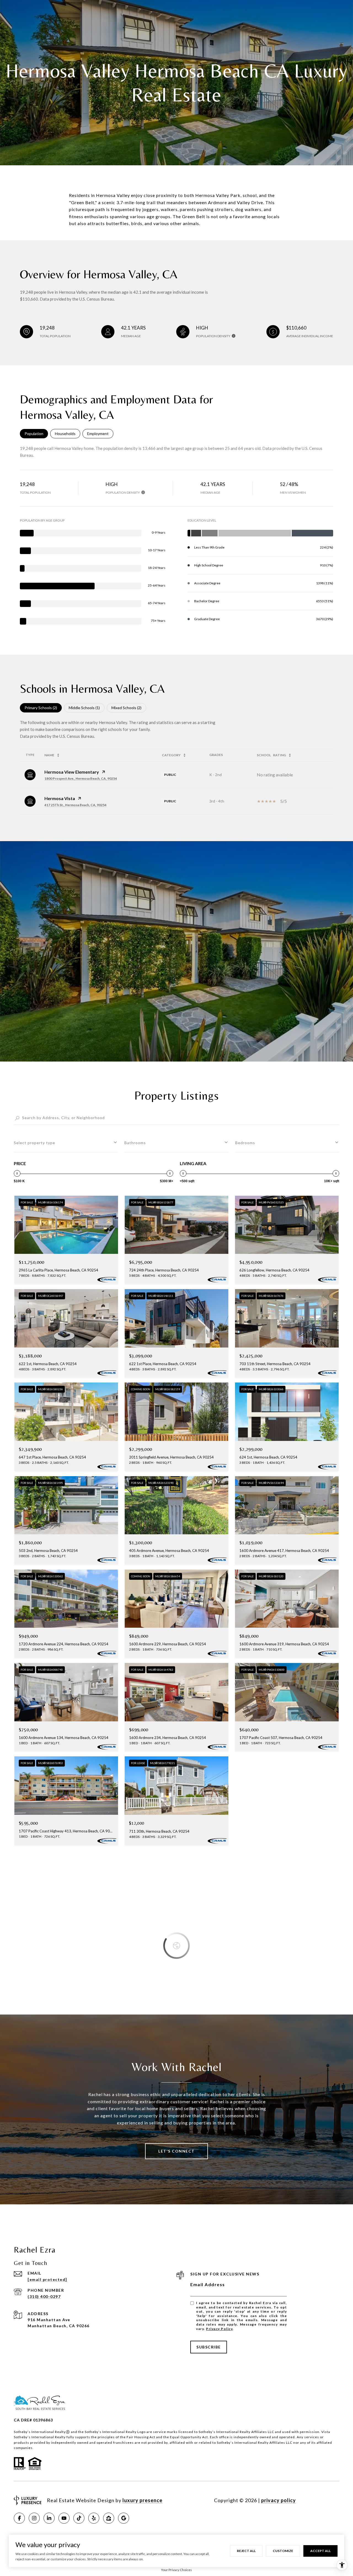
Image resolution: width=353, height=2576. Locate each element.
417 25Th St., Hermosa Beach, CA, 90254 (75, 805)
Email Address (208, 2284)
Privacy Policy (219, 2329)
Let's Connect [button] (176, 2151)
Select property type (34, 1143)
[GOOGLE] (124, 2518)
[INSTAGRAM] (34, 2518)
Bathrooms (135, 1143)
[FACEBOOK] (19, 2518)
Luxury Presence (142, 2500)
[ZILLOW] (109, 2518)
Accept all (320, 2551)
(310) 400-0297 (44, 2296)
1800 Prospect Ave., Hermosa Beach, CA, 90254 (81, 778)
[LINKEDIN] (49, 2518)
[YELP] (94, 2518)
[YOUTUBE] (64, 2518)
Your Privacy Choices (176, 2570)
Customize (283, 2551)
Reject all (246, 2551)
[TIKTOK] (79, 2518)
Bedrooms (245, 1143)
